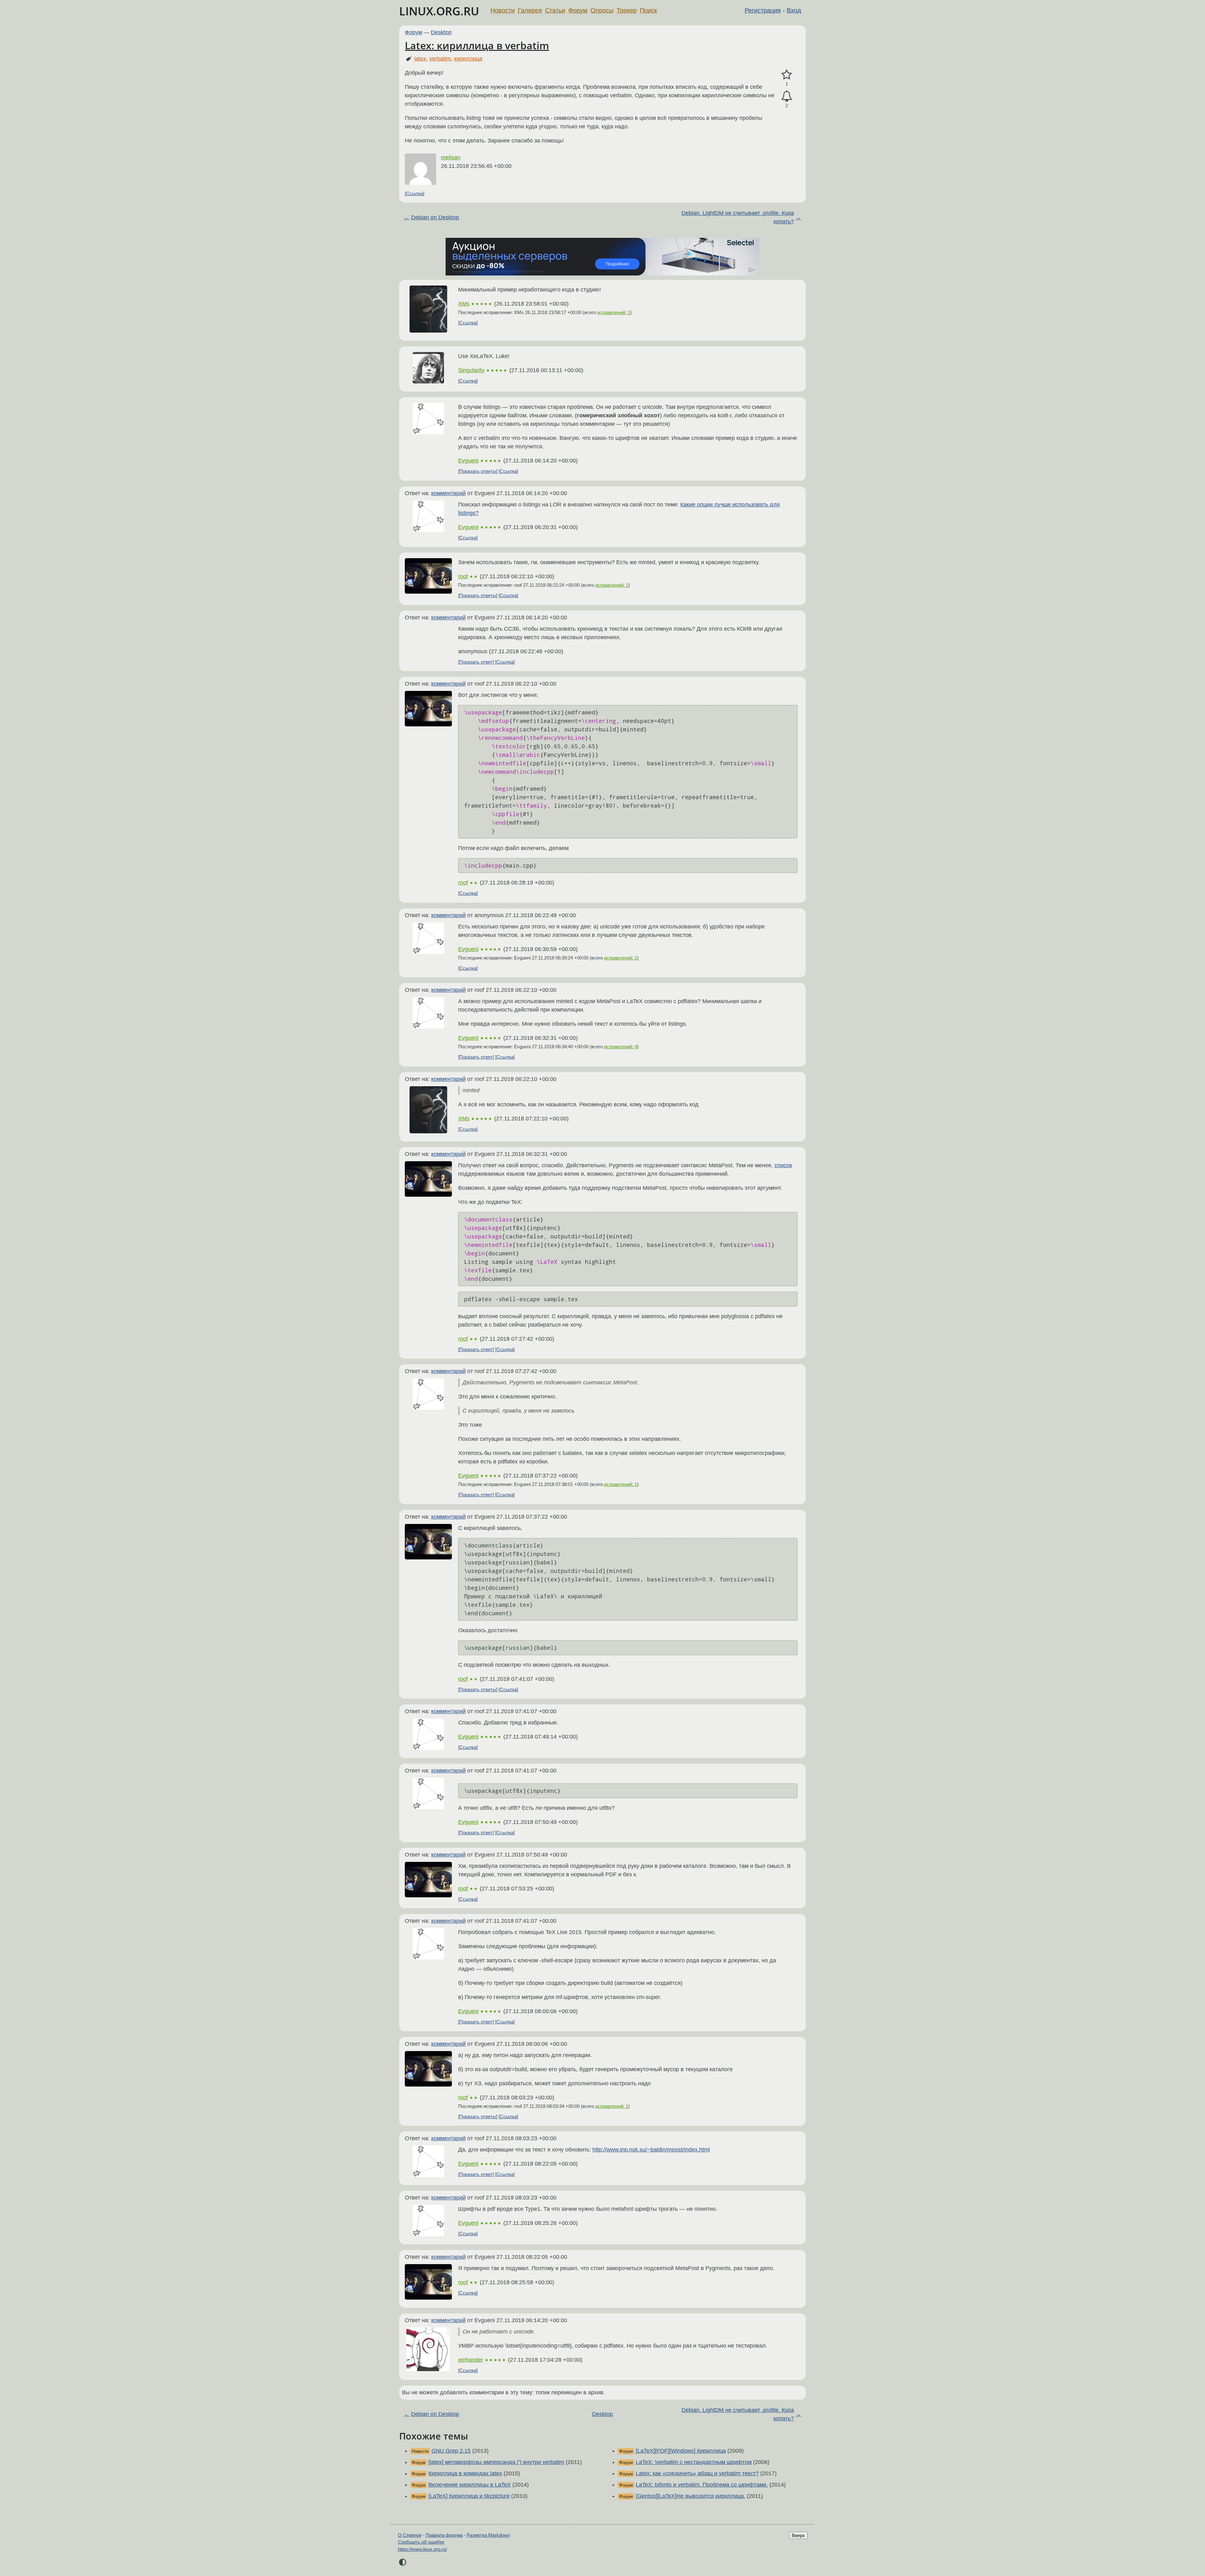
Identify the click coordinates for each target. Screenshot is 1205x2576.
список (783, 1165)
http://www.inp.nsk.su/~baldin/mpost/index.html (651, 2150)
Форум (578, 10)
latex (420, 59)
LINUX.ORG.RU (439, 11)
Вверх (798, 2535)
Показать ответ (476, 662)
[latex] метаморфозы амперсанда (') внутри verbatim (496, 2462)
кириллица (468, 59)
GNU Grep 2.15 (451, 2451)
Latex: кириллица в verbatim (477, 45)
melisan (451, 158)
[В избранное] (787, 75)
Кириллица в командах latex (465, 2473)
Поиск (648, 10)
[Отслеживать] (787, 96)
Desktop (441, 32)
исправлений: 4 (621, 1047)
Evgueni (468, 461)
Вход (794, 10)
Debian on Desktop (435, 217)
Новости (503, 10)
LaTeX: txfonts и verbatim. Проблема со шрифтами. (702, 2485)
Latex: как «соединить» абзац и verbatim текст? (697, 2473)
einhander (471, 2360)
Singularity (471, 370)
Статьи (555, 10)
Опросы (602, 10)
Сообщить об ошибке (421, 2542)
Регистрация (763, 10)
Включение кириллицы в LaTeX (470, 2485)
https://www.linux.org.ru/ (422, 2549)
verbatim (440, 59)
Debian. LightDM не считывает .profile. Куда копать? (738, 217)
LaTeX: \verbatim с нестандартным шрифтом (694, 2462)
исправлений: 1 (614, 312)
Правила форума (444, 2535)
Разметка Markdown (488, 2535)
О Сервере (410, 2535)
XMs (464, 304)
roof (463, 576)
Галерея (530, 10)
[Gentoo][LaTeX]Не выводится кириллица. (691, 2496)
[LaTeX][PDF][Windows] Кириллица (681, 2451)
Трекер (627, 10)
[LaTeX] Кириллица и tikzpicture (469, 2496)
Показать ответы (478, 471)
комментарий (448, 493)
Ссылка (415, 193)
